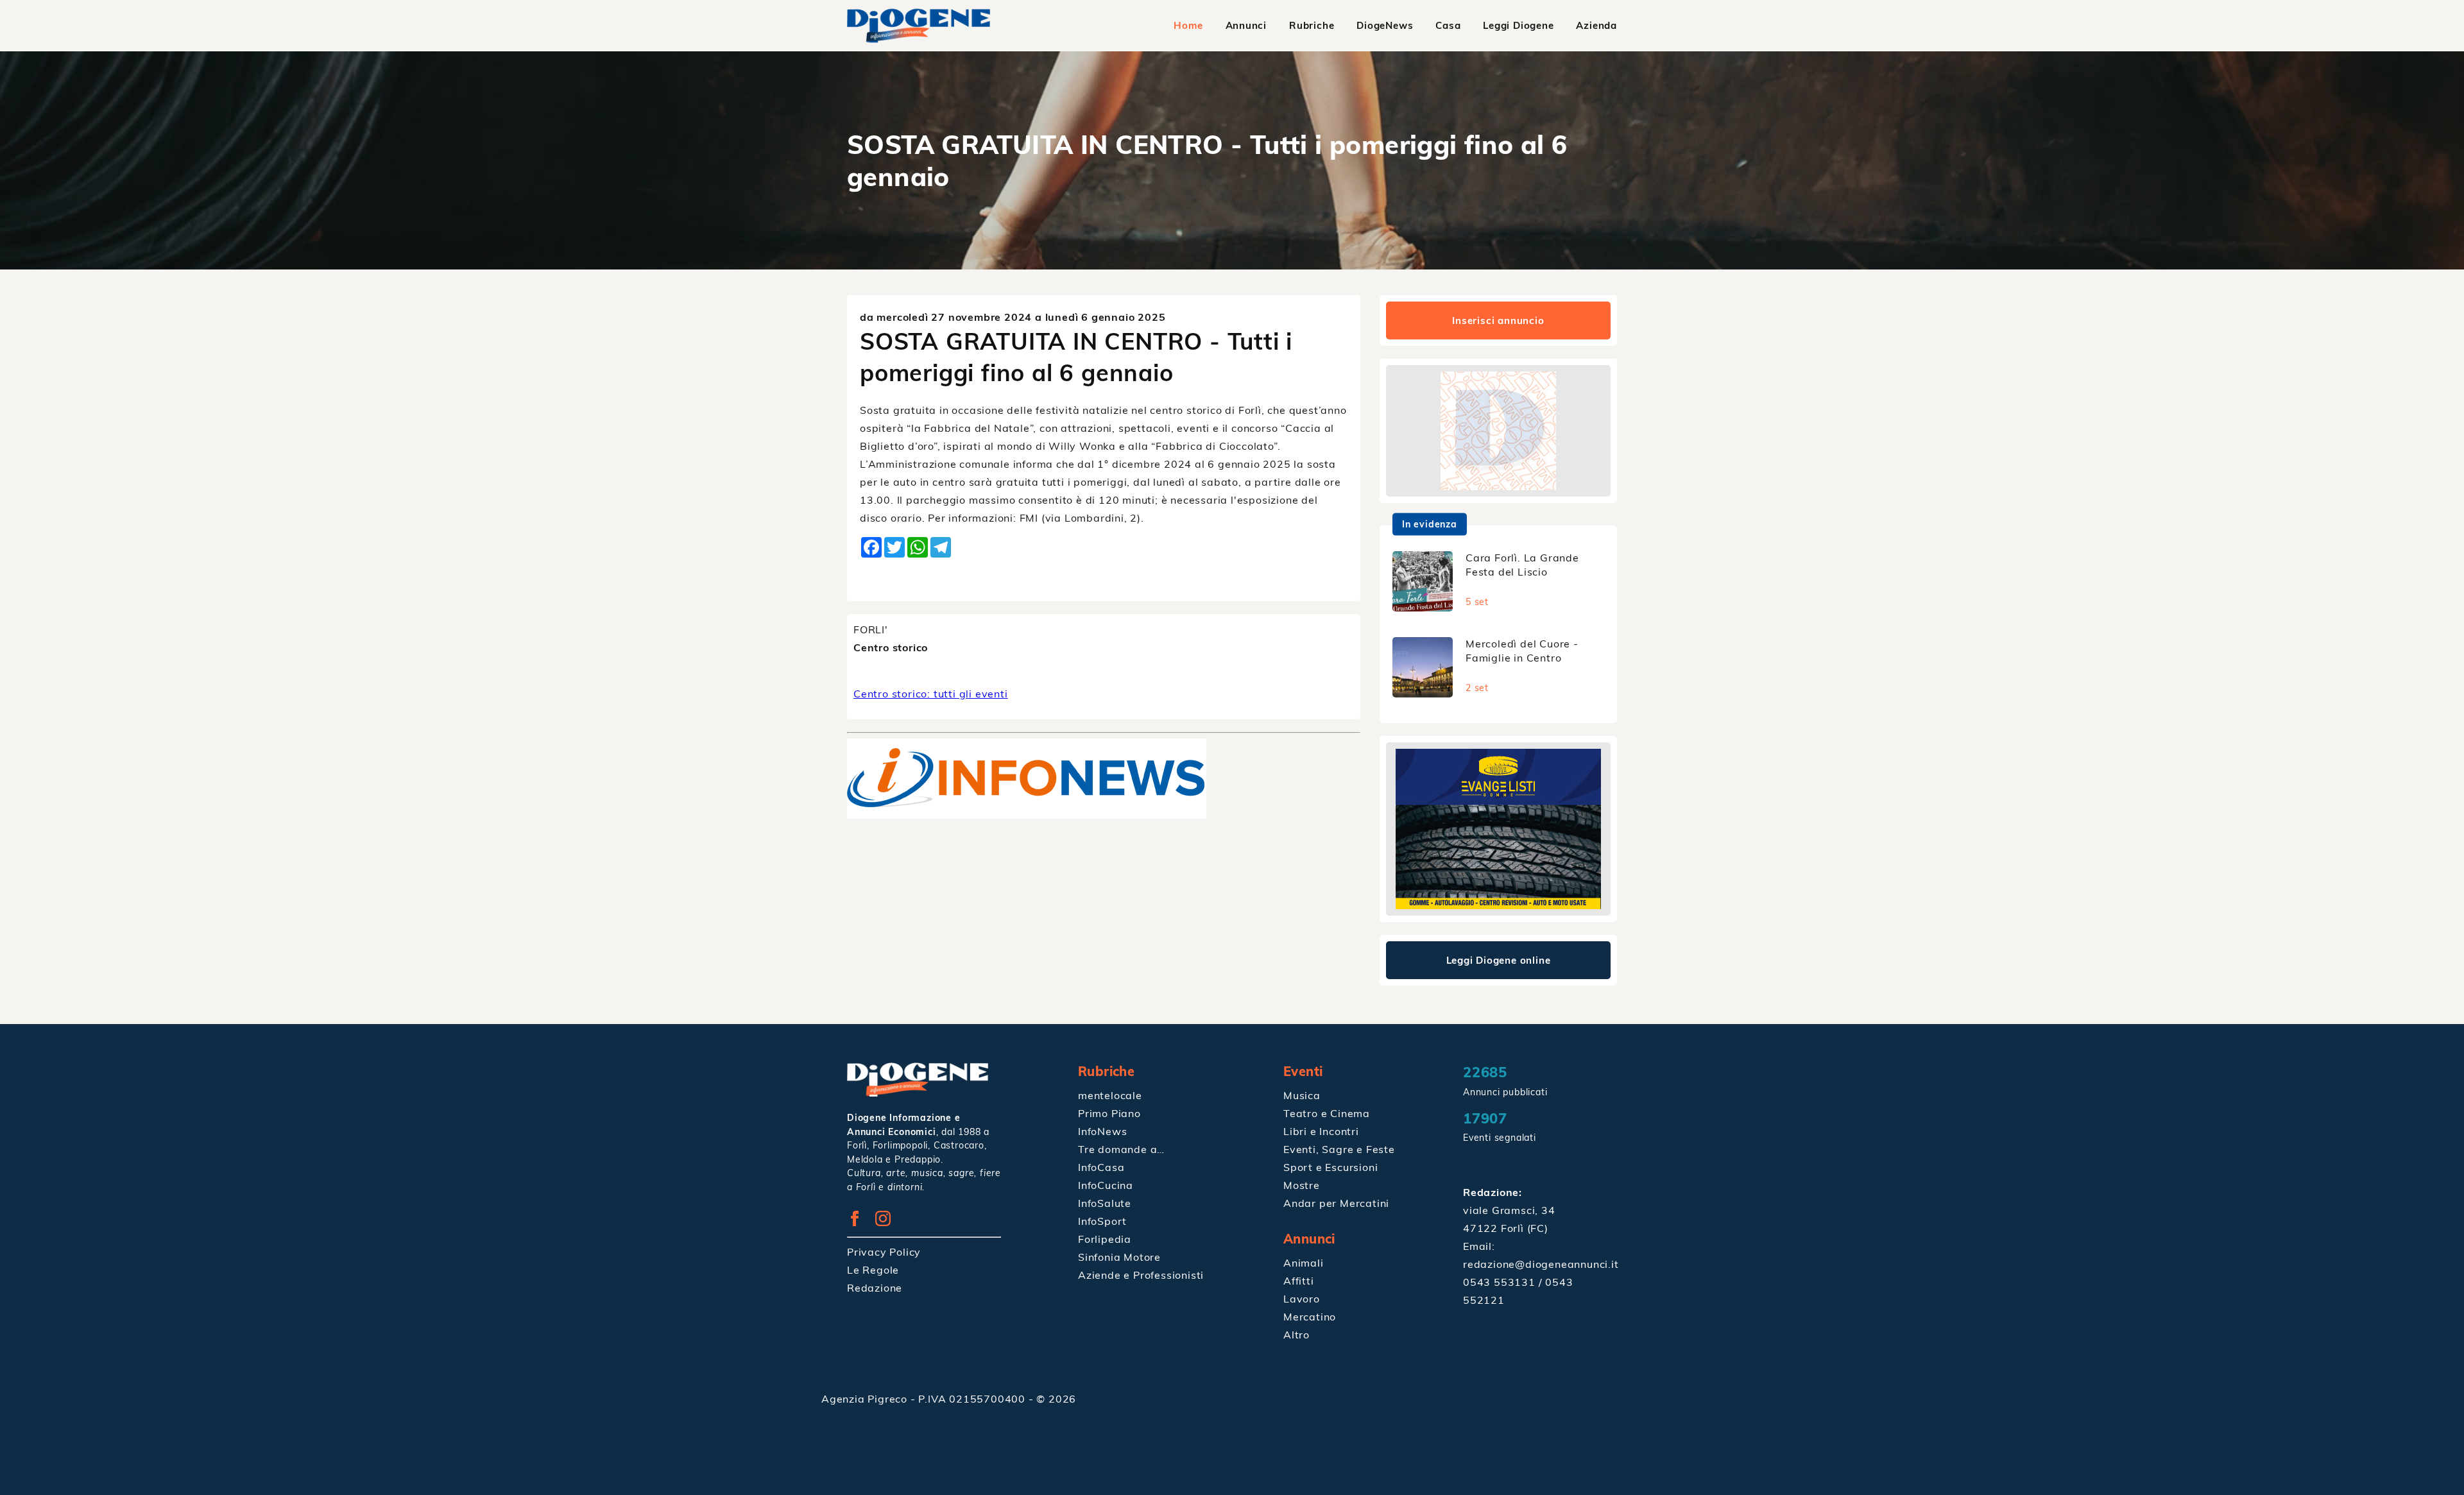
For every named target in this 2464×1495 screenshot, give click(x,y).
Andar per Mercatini (1336, 1203)
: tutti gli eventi (931, 694)
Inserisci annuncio (1498, 320)
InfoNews (1102, 1131)
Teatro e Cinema (1327, 1113)
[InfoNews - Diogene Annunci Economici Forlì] (1027, 815)
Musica (1302, 1095)
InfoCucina (1106, 1185)
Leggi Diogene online (1499, 960)
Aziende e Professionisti (1141, 1275)
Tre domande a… (1121, 1149)
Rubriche (1312, 25)
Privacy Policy (884, 1252)
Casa (1448, 25)
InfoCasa (1101, 1167)
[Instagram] (888, 1222)
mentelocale (1110, 1095)
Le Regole (873, 1270)
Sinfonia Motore (1119, 1257)
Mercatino (1310, 1317)
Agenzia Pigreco (866, 1399)
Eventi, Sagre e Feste (1339, 1149)
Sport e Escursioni (1330, 1167)
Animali (1304, 1263)
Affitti (1299, 1281)
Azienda (1596, 25)
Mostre (1302, 1185)
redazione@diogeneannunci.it (1541, 1264)
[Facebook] (860, 1222)
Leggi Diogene (1518, 25)
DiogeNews (1385, 25)
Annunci (1246, 25)
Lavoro (1302, 1299)
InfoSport (1102, 1221)
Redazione (875, 1288)
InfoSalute (1105, 1203)
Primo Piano (1109, 1113)
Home (1188, 25)
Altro (1296, 1335)
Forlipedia (1105, 1239)
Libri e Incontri (1321, 1131)
